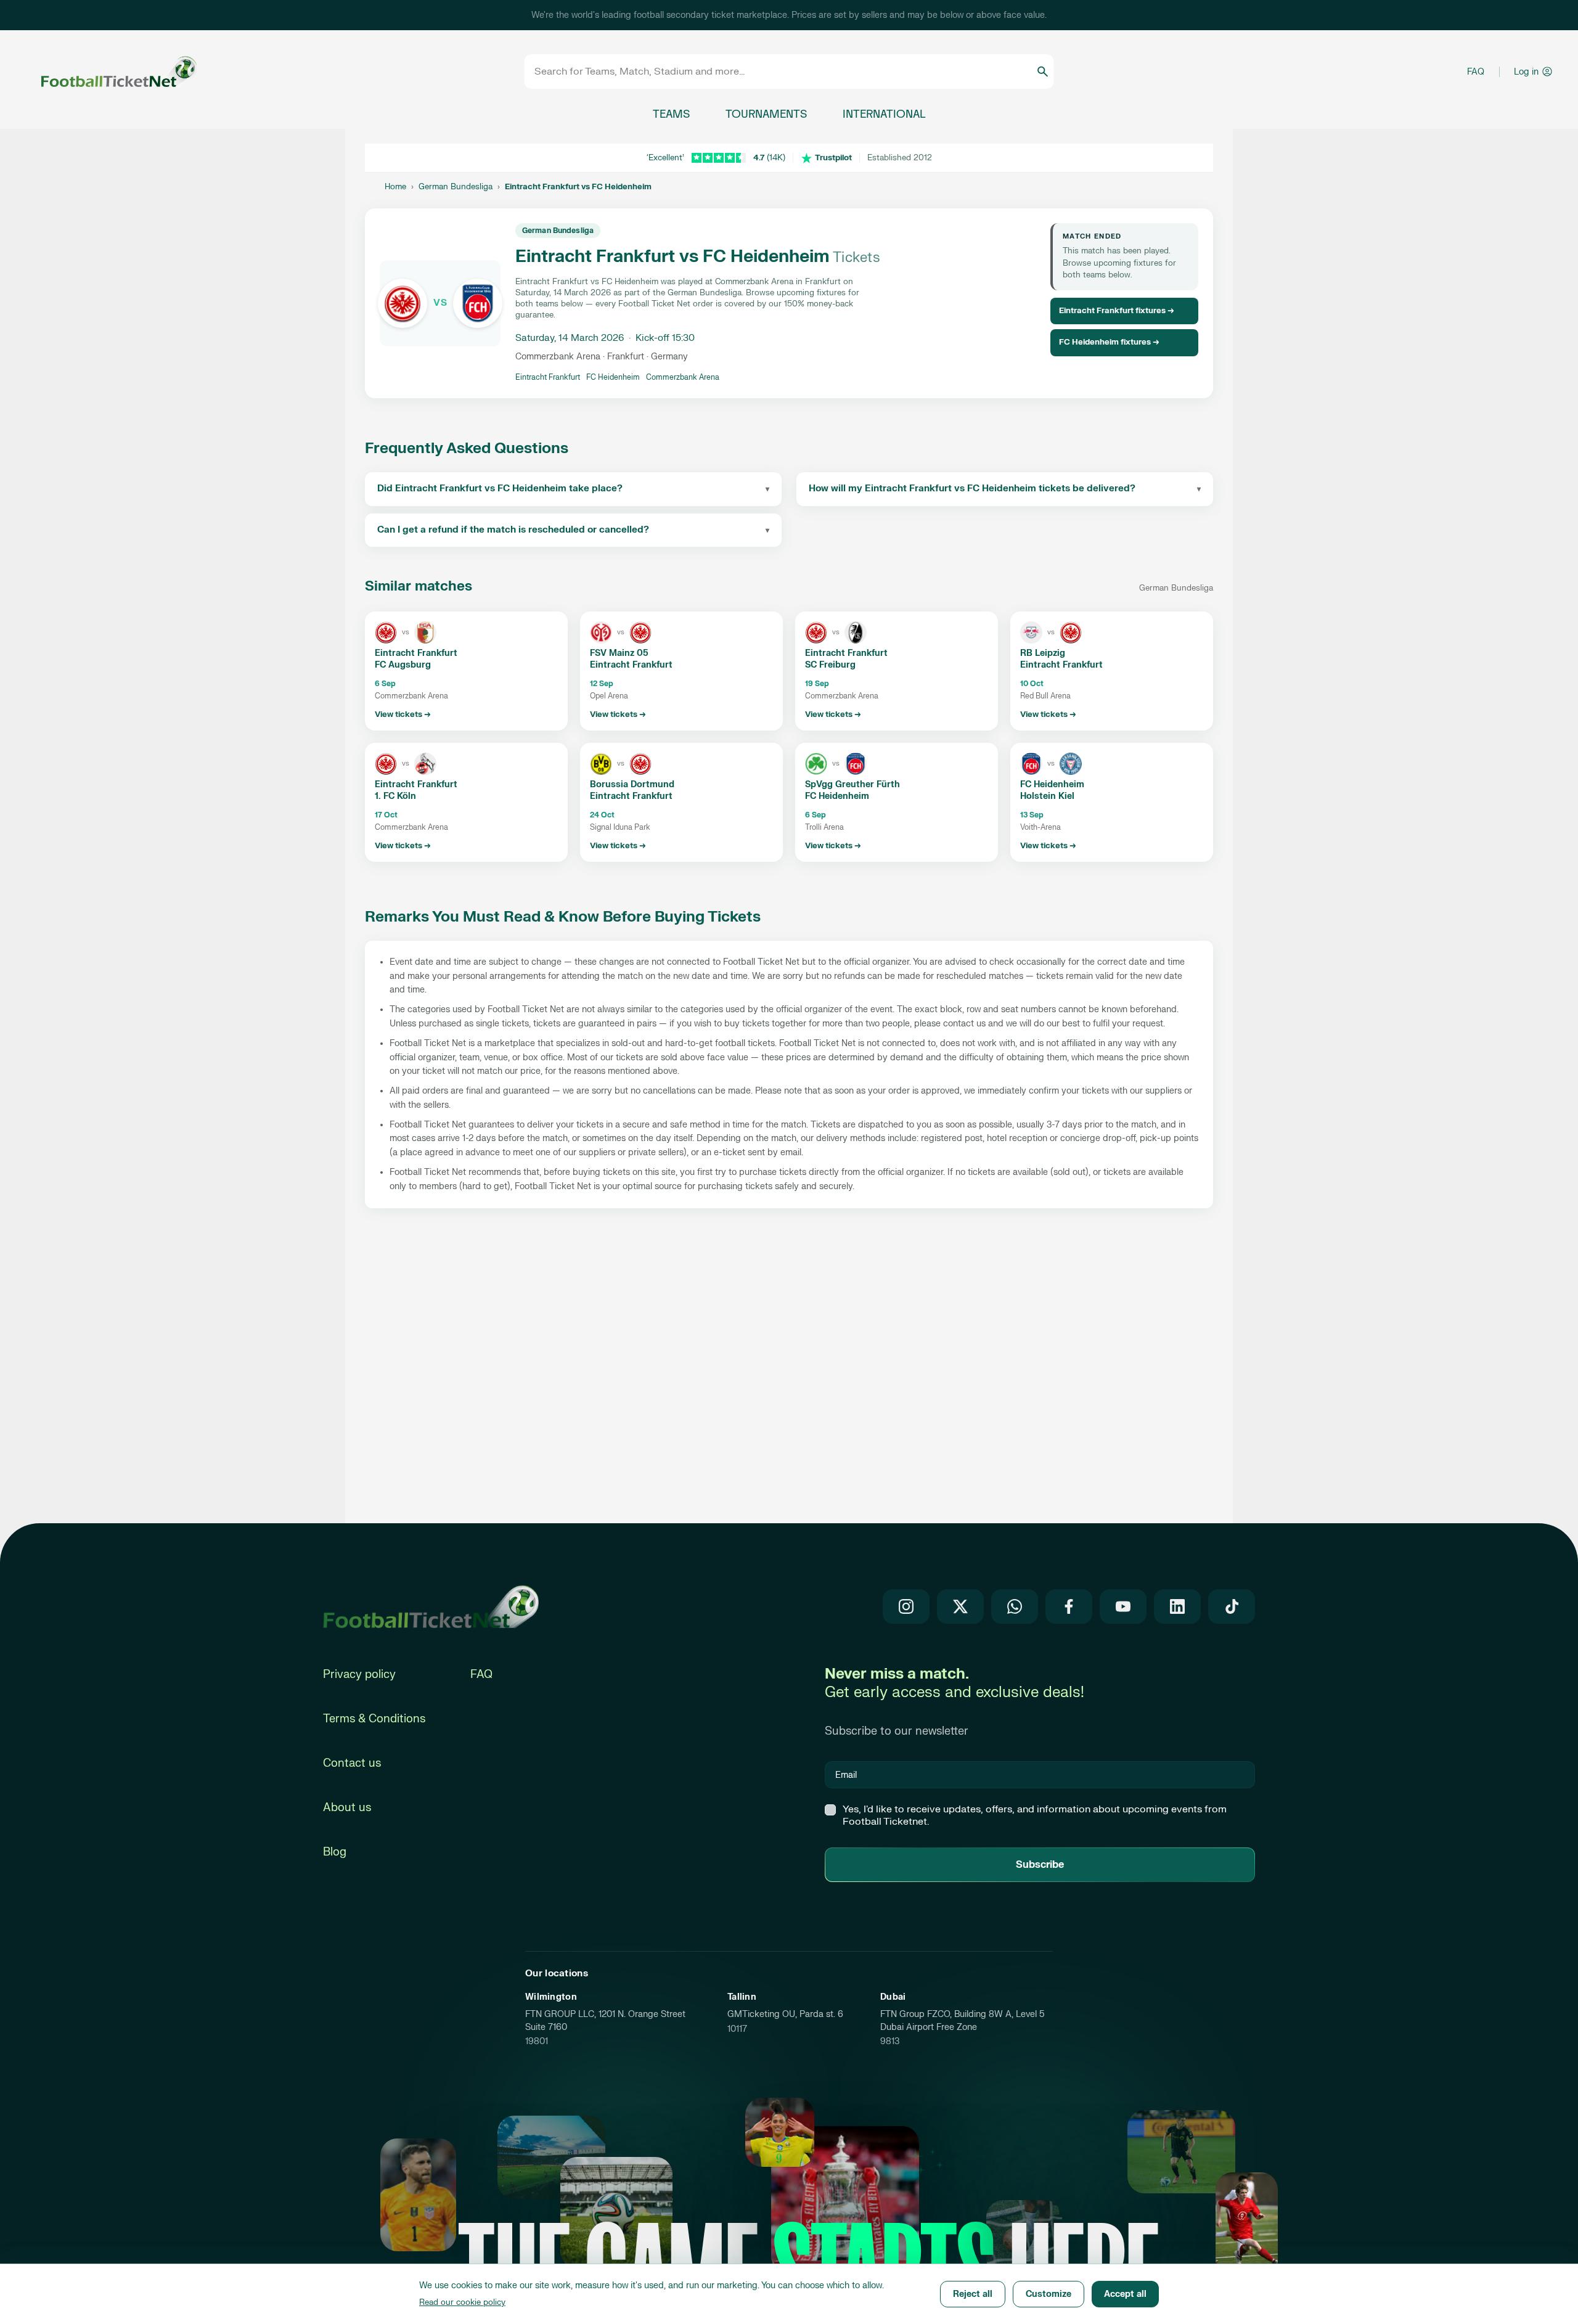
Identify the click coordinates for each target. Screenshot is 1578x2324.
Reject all (973, 2294)
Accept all (1125, 2294)
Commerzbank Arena (683, 377)
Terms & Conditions (374, 1719)
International (884, 114)
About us (347, 1808)
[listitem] (466, 671)
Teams (671, 114)
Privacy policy (359, 1675)
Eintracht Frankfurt (548, 377)
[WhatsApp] (1015, 1606)
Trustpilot (833, 158)
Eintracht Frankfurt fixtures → (1117, 311)
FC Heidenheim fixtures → (1109, 342)
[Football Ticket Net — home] (431, 1606)
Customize (1049, 2294)
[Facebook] (1069, 1606)
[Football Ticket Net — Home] (102, 72)
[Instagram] (906, 1606)
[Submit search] (1043, 72)
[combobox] (785, 72)
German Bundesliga (456, 187)
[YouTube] (1123, 1606)
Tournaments (766, 114)
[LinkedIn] (1177, 1606)
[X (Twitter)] (960, 1606)
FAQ (1476, 72)
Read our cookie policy (462, 2302)
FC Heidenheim (613, 377)
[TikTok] (1232, 1606)
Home (395, 187)
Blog (335, 1852)
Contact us (352, 1763)
